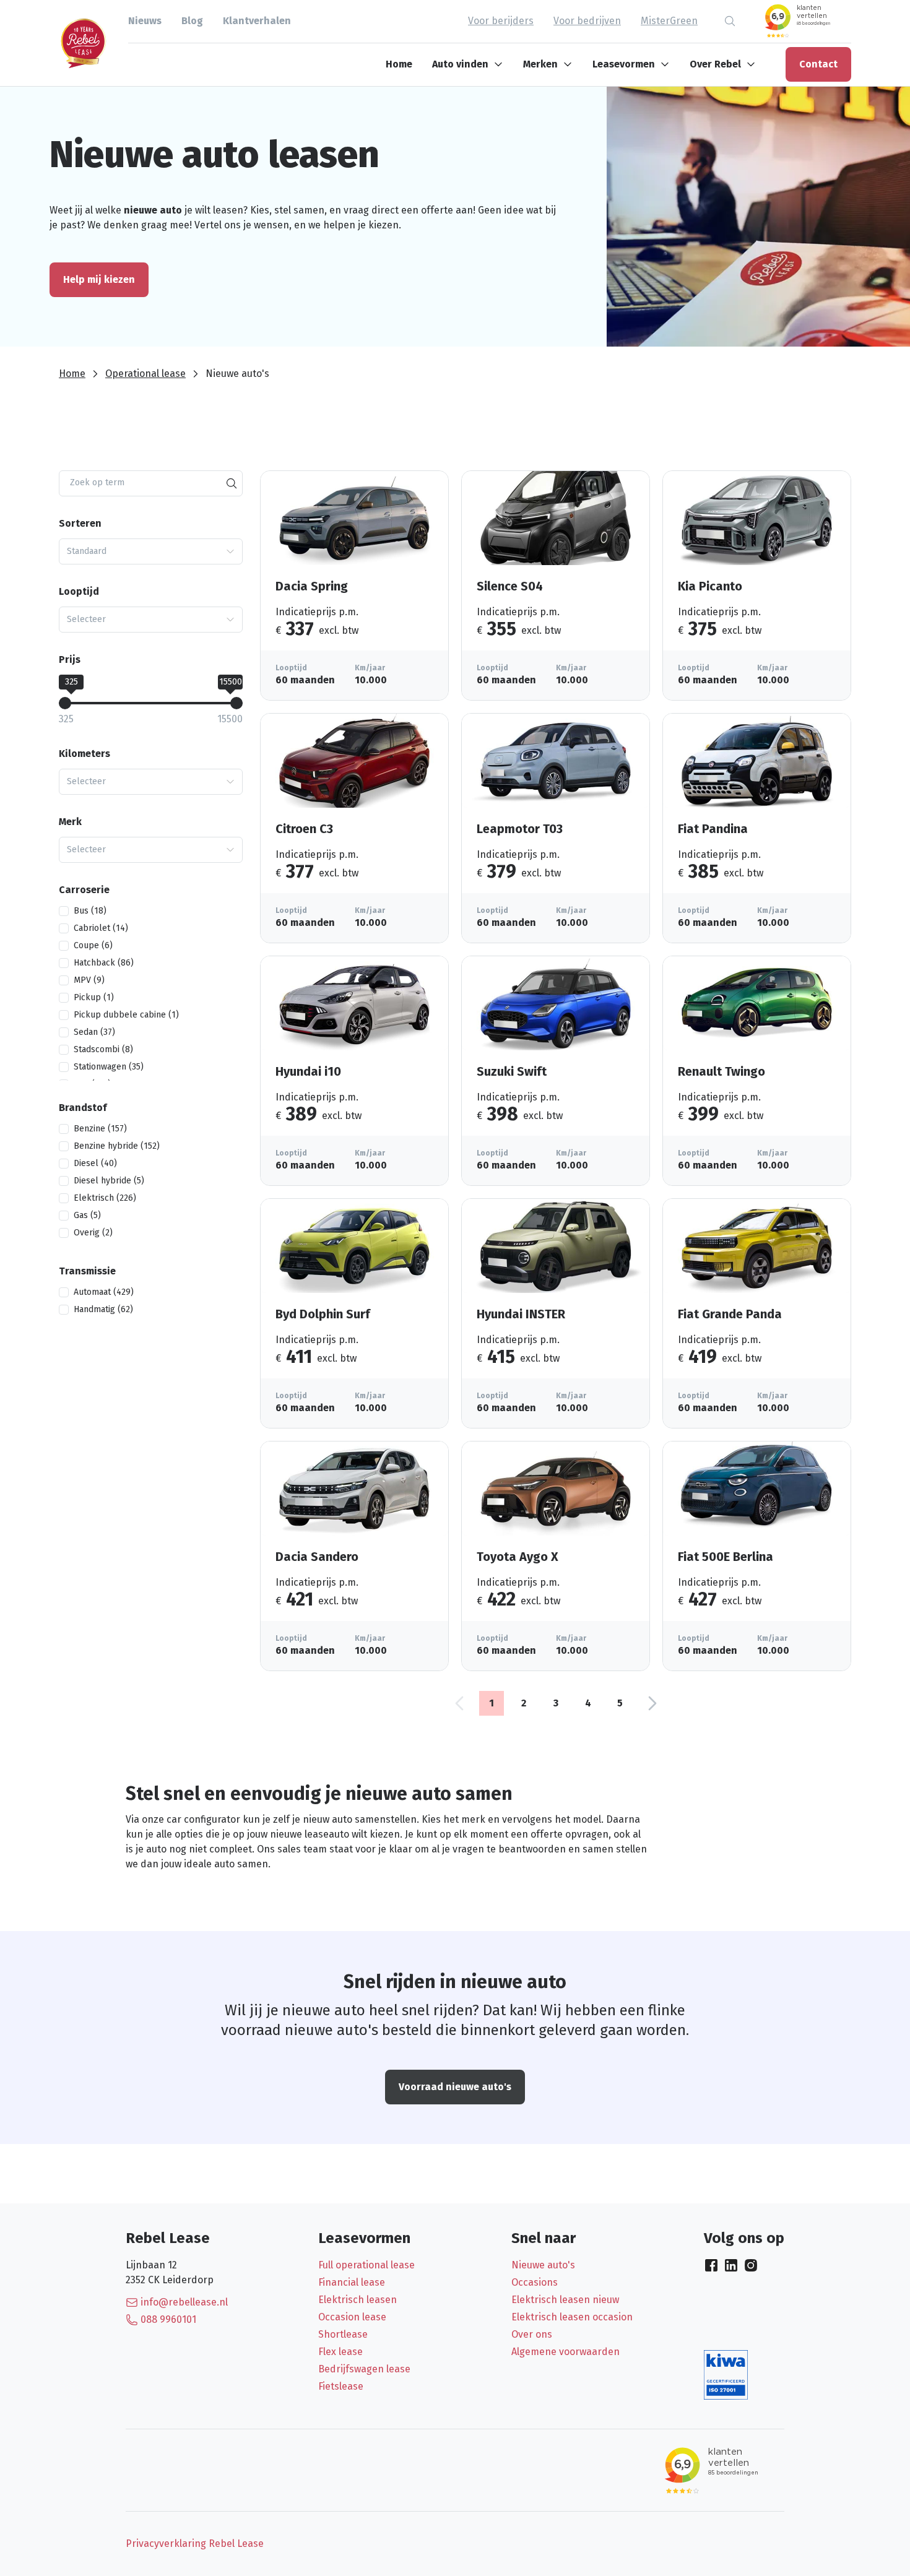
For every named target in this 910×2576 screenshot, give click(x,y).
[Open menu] (501, 64)
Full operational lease (366, 2265)
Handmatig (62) (103, 1309)
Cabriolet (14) (101, 928)
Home (399, 64)
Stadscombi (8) (103, 1049)
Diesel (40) (95, 1163)
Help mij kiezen (99, 279)
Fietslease (341, 2386)
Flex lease (340, 2352)
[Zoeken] (232, 483)
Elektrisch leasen (357, 2300)
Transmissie (87, 1271)
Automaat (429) (104, 1292)
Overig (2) (93, 1233)
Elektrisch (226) (105, 1198)
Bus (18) (90, 911)
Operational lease (145, 374)
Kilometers (84, 754)
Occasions (535, 2282)
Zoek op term (97, 482)
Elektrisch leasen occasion (572, 2317)
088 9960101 (168, 2319)
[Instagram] (751, 2265)
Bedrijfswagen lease (364, 2369)
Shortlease (343, 2334)
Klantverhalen (257, 21)
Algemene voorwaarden (565, 2352)
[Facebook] (711, 2265)
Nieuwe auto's (543, 2265)
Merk (70, 822)
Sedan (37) (94, 1032)
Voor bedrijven (587, 21)
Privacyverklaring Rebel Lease (195, 2544)
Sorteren (80, 523)
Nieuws (145, 21)
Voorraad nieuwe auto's (455, 2087)
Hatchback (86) (104, 963)
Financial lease (352, 2282)
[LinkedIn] (731, 2265)
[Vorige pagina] (459, 1703)
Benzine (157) (100, 1129)
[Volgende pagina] (652, 1703)
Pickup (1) (94, 997)
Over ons (532, 2334)
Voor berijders (501, 21)
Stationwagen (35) (109, 1067)
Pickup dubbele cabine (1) (126, 1015)
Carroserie (84, 890)
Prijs (70, 659)
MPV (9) (89, 980)
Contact (818, 64)
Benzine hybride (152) (117, 1146)
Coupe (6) (93, 945)
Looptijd (79, 591)
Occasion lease (352, 2317)
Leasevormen (624, 64)
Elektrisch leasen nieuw (565, 2300)
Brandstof (83, 1108)
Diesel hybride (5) (109, 1181)
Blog (192, 21)
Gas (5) (87, 1215)
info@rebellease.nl (184, 2302)
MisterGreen (669, 21)
